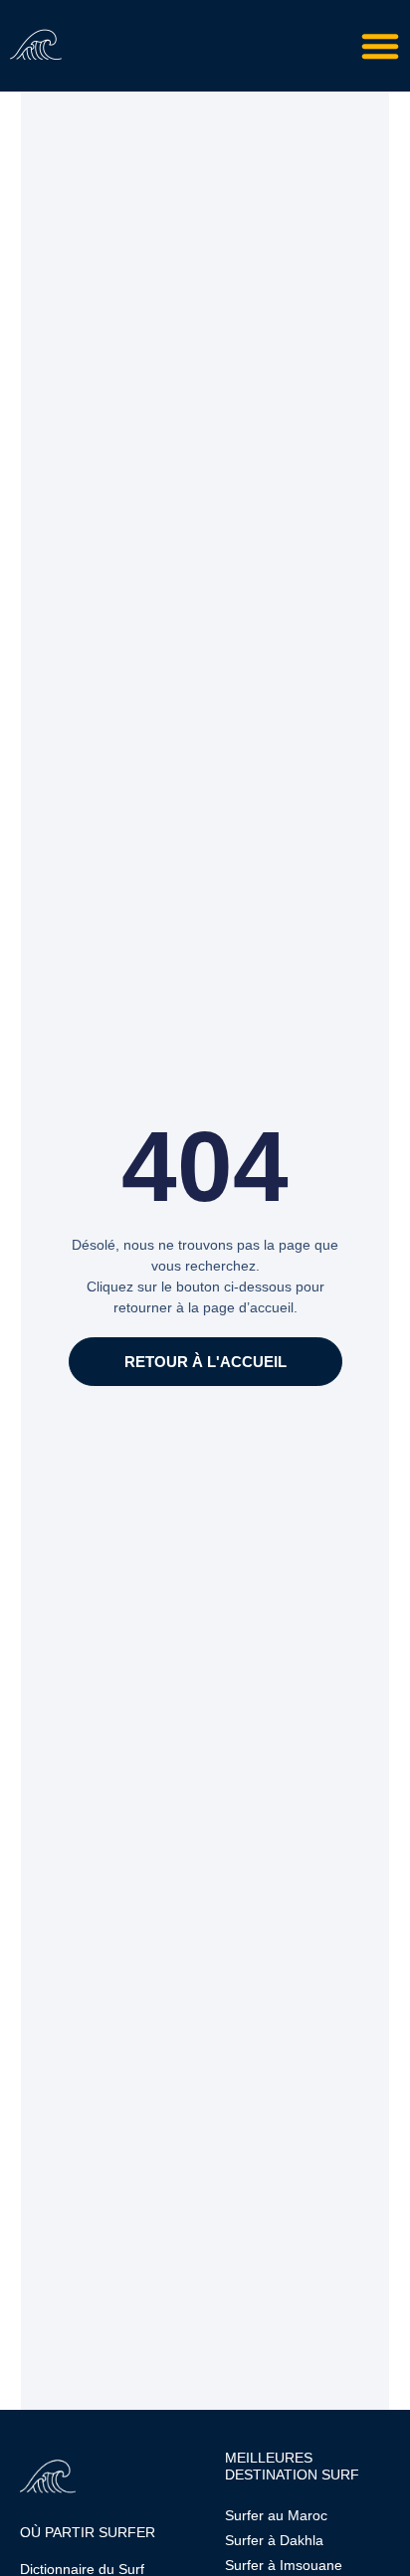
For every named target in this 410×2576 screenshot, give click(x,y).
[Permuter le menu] (380, 46)
